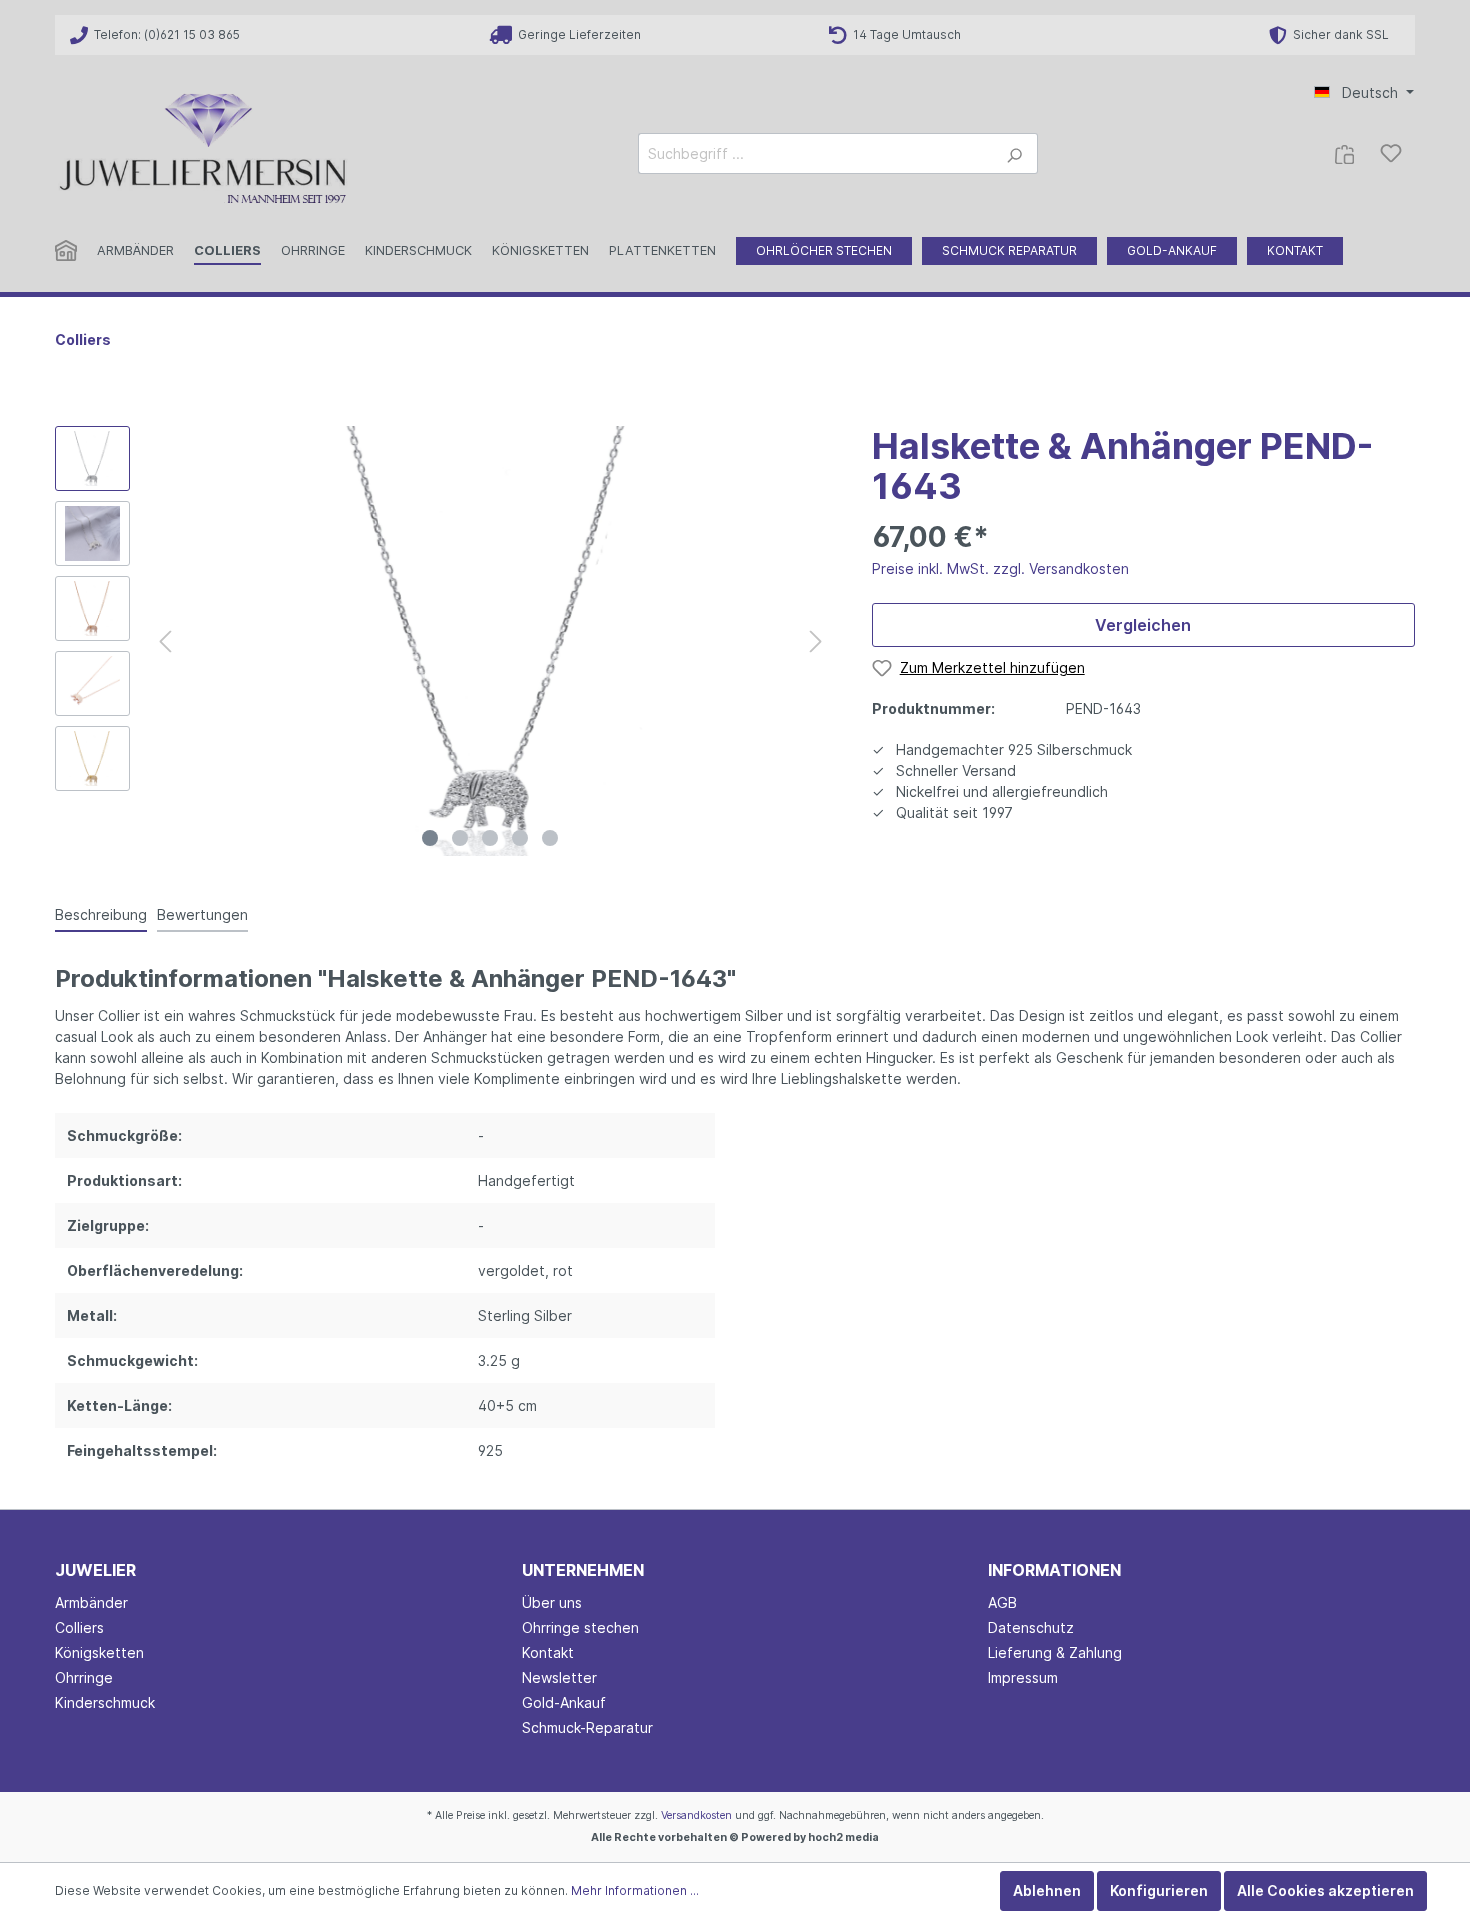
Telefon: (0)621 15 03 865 (164, 34)
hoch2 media (843, 1837)
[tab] (101, 914)
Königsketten (99, 1652)
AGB (1002, 1602)
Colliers (79, 1627)
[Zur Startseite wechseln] (205, 149)
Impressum (1023, 1677)
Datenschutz (1031, 1627)
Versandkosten (696, 1815)
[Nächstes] (816, 641)
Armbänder (91, 1602)
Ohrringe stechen (580, 1627)
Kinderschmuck (105, 1702)
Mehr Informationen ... (635, 1890)
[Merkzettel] (1391, 153)
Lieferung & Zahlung (1055, 1652)
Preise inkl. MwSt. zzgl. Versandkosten (1000, 568)
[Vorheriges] (165, 641)
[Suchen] (1014, 153)
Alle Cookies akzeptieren (1325, 1890)
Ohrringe (84, 1677)
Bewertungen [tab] (202, 914)
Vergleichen (1143, 625)
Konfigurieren (1159, 1890)
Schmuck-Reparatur (587, 1727)
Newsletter (559, 1677)
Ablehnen (1047, 1890)
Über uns (552, 1602)
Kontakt (548, 1652)
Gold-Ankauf (564, 1702)
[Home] (76, 255)
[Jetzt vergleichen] (1344, 153)
